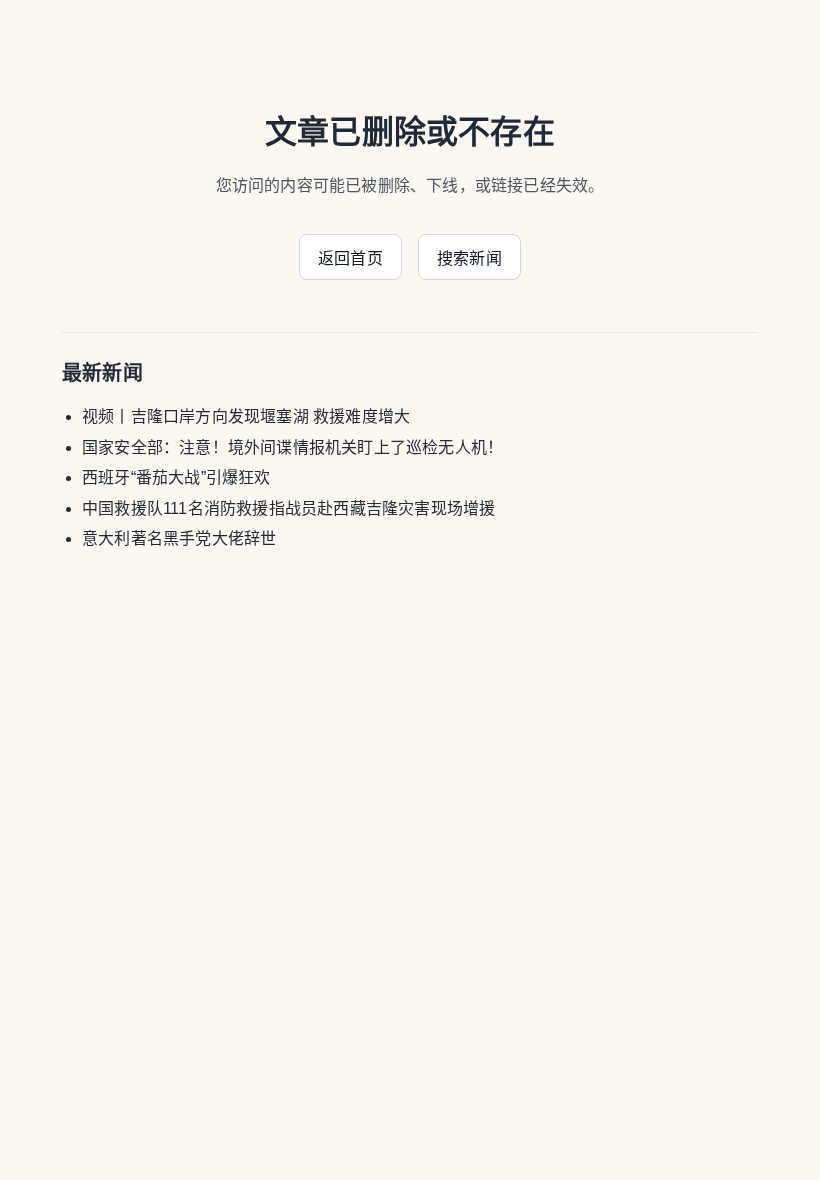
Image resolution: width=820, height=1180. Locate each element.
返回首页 (350, 258)
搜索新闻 (469, 258)
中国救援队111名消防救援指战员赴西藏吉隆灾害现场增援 (288, 508)
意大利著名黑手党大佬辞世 (179, 538)
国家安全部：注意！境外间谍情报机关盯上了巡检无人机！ (292, 447)
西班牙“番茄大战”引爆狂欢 (176, 477)
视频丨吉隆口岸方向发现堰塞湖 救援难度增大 (246, 416)
